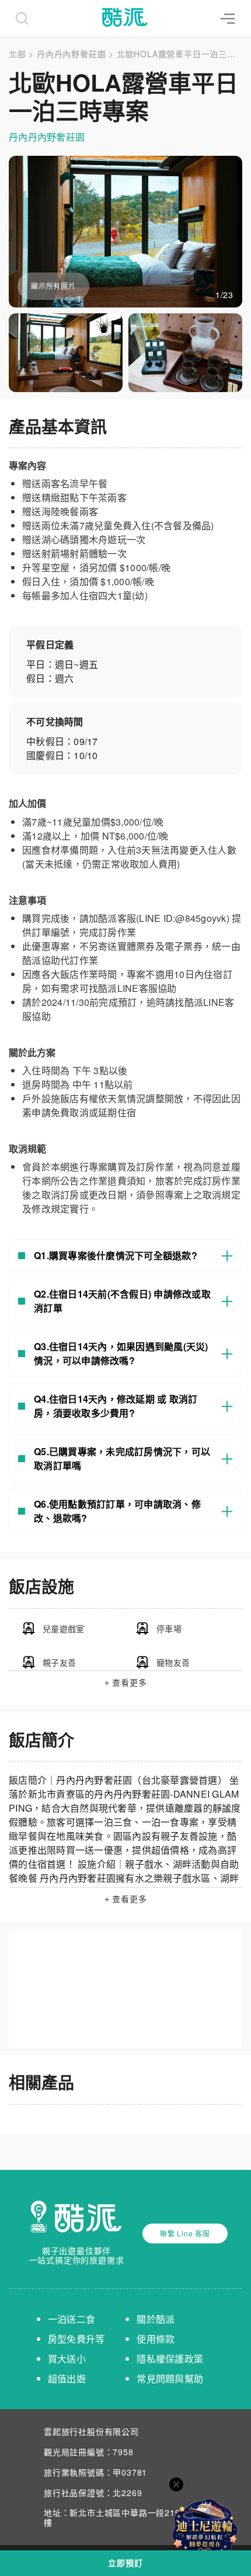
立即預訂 (125, 2563)
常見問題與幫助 (170, 2378)
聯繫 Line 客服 (185, 2233)
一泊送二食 (72, 2319)
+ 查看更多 (126, 1683)
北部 (18, 54)
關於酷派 (156, 2319)
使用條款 (156, 2339)
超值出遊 (67, 2378)
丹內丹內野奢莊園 (71, 54)
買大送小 (67, 2359)
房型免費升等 (76, 2339)
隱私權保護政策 (170, 2359)
